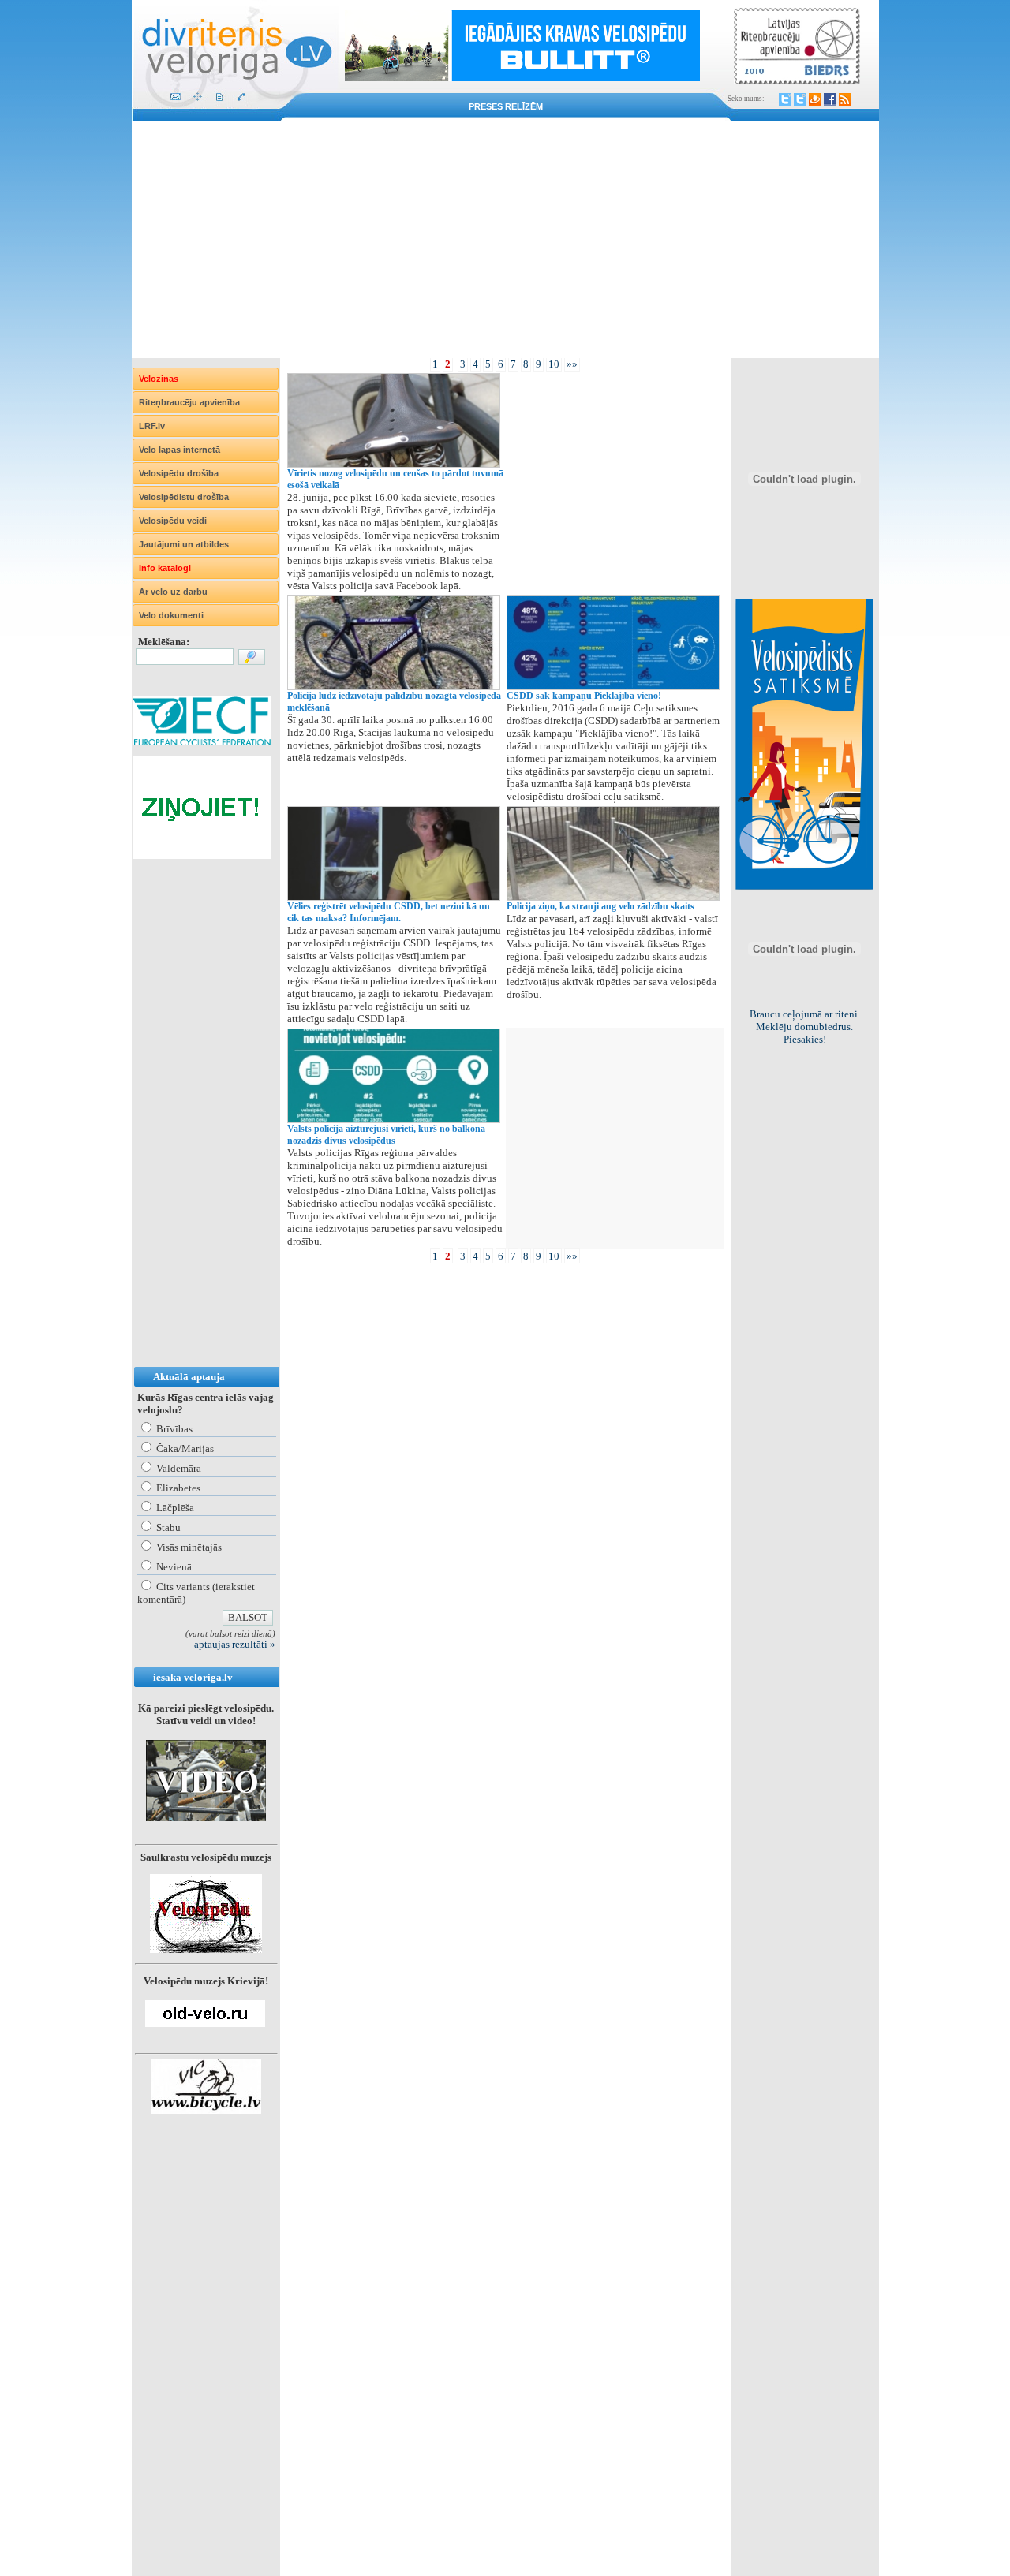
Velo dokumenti (171, 615)
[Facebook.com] (830, 99)
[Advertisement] (505, 240)
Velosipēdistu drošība (184, 497)
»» (572, 364)
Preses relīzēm (506, 106)
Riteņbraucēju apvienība (189, 402)
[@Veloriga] (785, 99)
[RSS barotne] (845, 99)
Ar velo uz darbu (173, 592)
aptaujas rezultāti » (235, 1644)
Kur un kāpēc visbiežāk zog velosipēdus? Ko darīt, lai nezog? (805, 1027)
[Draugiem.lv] (815, 99)
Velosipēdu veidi (173, 521)
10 (554, 364)
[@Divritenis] (800, 99)
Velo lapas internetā (180, 450)
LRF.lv (152, 426)
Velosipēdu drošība (179, 473)
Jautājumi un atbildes (184, 544)
